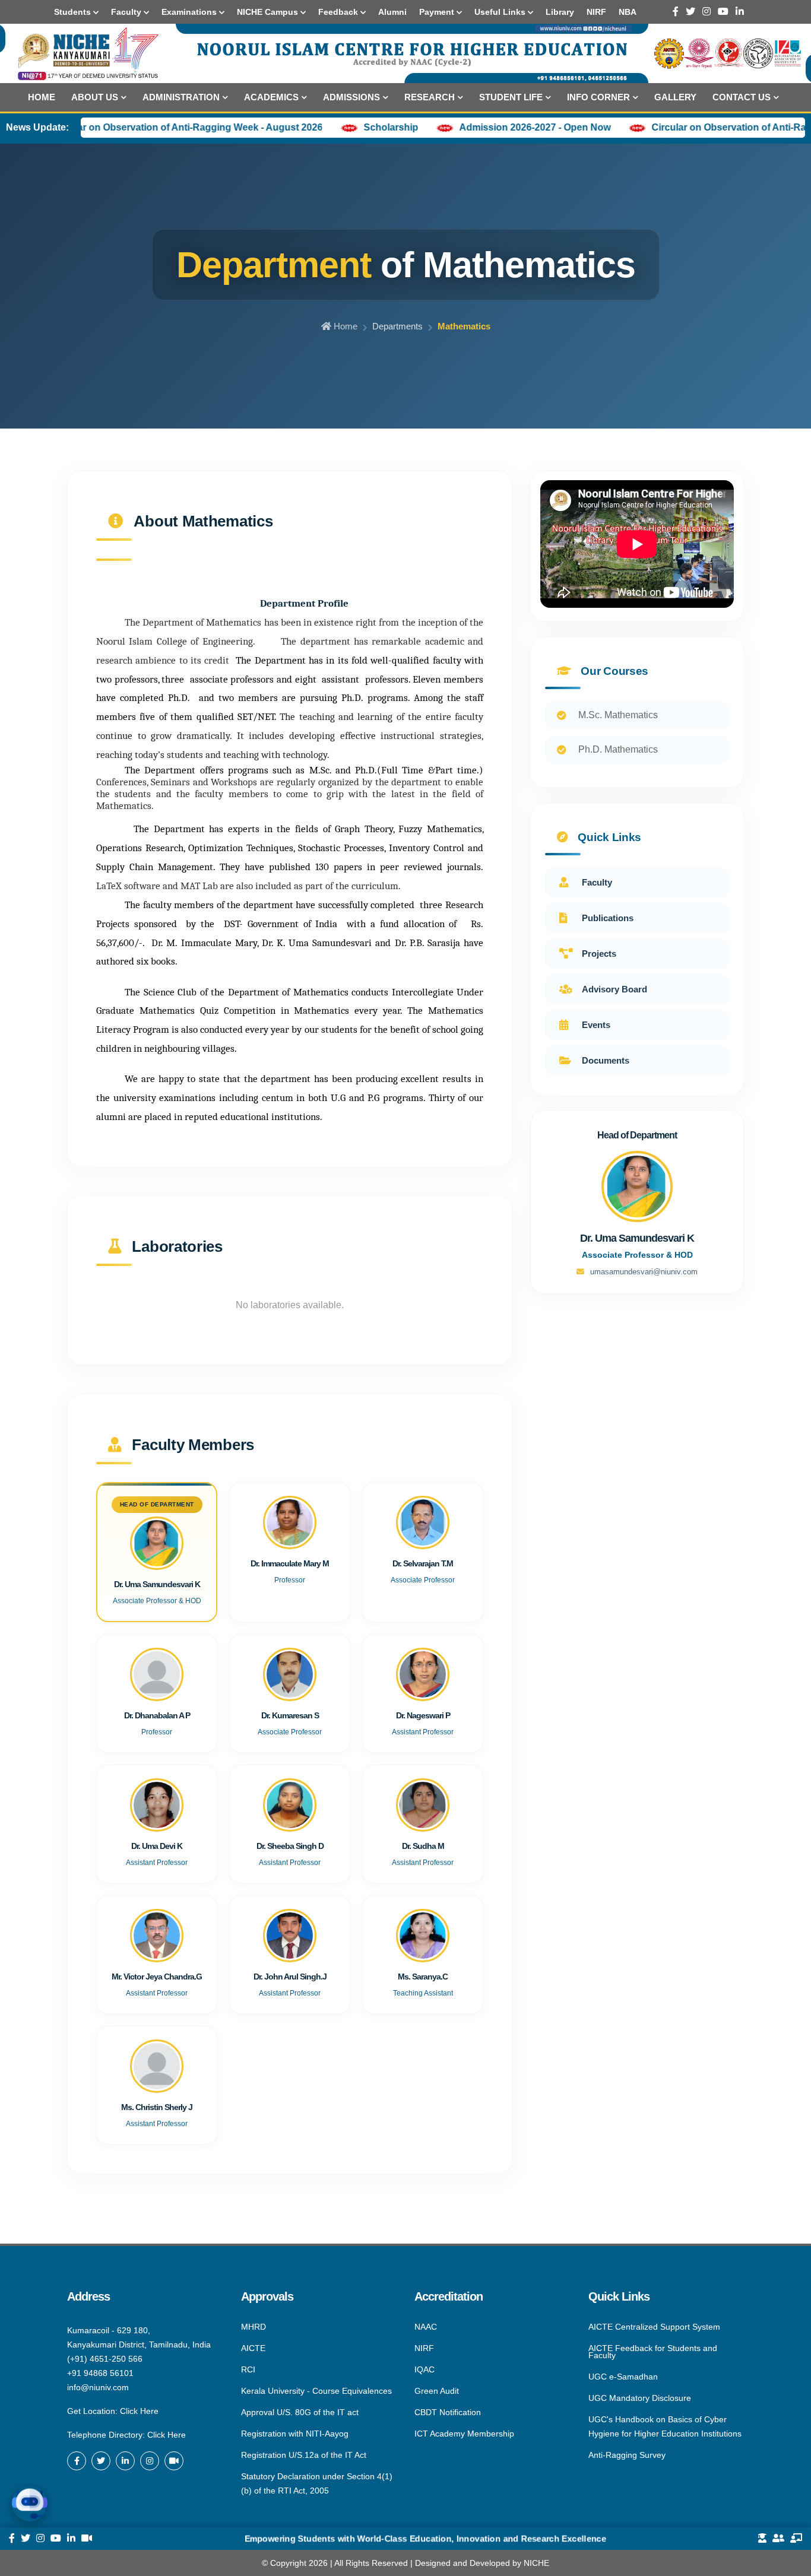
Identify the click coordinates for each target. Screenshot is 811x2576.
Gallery (675, 97)
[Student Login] (762, 2539)
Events (596, 1025)
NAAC (426, 2327)
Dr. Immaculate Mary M (290, 1563)
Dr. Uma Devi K (157, 1846)
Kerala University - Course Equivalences (316, 2391)
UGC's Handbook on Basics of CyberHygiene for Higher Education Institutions (665, 2426)
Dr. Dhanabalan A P (157, 1715)
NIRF (424, 2348)
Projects (599, 954)
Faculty (597, 882)
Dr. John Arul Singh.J (290, 1977)
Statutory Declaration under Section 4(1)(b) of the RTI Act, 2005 (317, 2483)
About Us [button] (95, 97)
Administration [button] (181, 97)
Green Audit (437, 2391)
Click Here (139, 2411)
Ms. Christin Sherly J (157, 2107)
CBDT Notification (448, 2412)
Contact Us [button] (742, 97)
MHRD (254, 2327)
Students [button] (74, 12)
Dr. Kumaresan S (290, 1715)
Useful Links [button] (501, 12)
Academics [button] (271, 97)
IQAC (424, 2369)
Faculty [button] (127, 12)
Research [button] (430, 97)
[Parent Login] (778, 2539)
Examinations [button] (190, 12)
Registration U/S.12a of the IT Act (304, 2455)
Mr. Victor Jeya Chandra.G (157, 1977)
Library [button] (560, 12)
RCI (248, 2369)
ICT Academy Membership (464, 2433)
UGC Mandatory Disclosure (640, 2398)
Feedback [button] (339, 12)
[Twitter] (690, 12)
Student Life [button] (511, 97)
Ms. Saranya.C (423, 1977)
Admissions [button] (351, 97)
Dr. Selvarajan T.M (423, 1563)
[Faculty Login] (796, 2539)
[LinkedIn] (740, 12)
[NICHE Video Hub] (174, 2461)
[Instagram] (707, 12)
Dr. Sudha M (423, 1846)
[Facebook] (676, 12)
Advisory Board (614, 989)
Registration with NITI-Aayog (295, 2434)
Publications (608, 918)
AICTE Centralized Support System (654, 2327)
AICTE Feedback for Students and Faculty (653, 2352)
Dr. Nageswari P (423, 1715)
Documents (606, 1060)
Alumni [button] (392, 12)
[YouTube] (723, 12)
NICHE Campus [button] (269, 12)
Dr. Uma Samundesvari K (157, 1584)
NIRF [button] (596, 12)
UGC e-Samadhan (623, 2377)
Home (42, 97)
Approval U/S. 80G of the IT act (300, 2412)
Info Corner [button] (598, 97)
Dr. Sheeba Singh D (290, 1846)
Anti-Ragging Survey (627, 2454)
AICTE (253, 2348)
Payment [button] (438, 12)
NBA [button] (628, 12)
